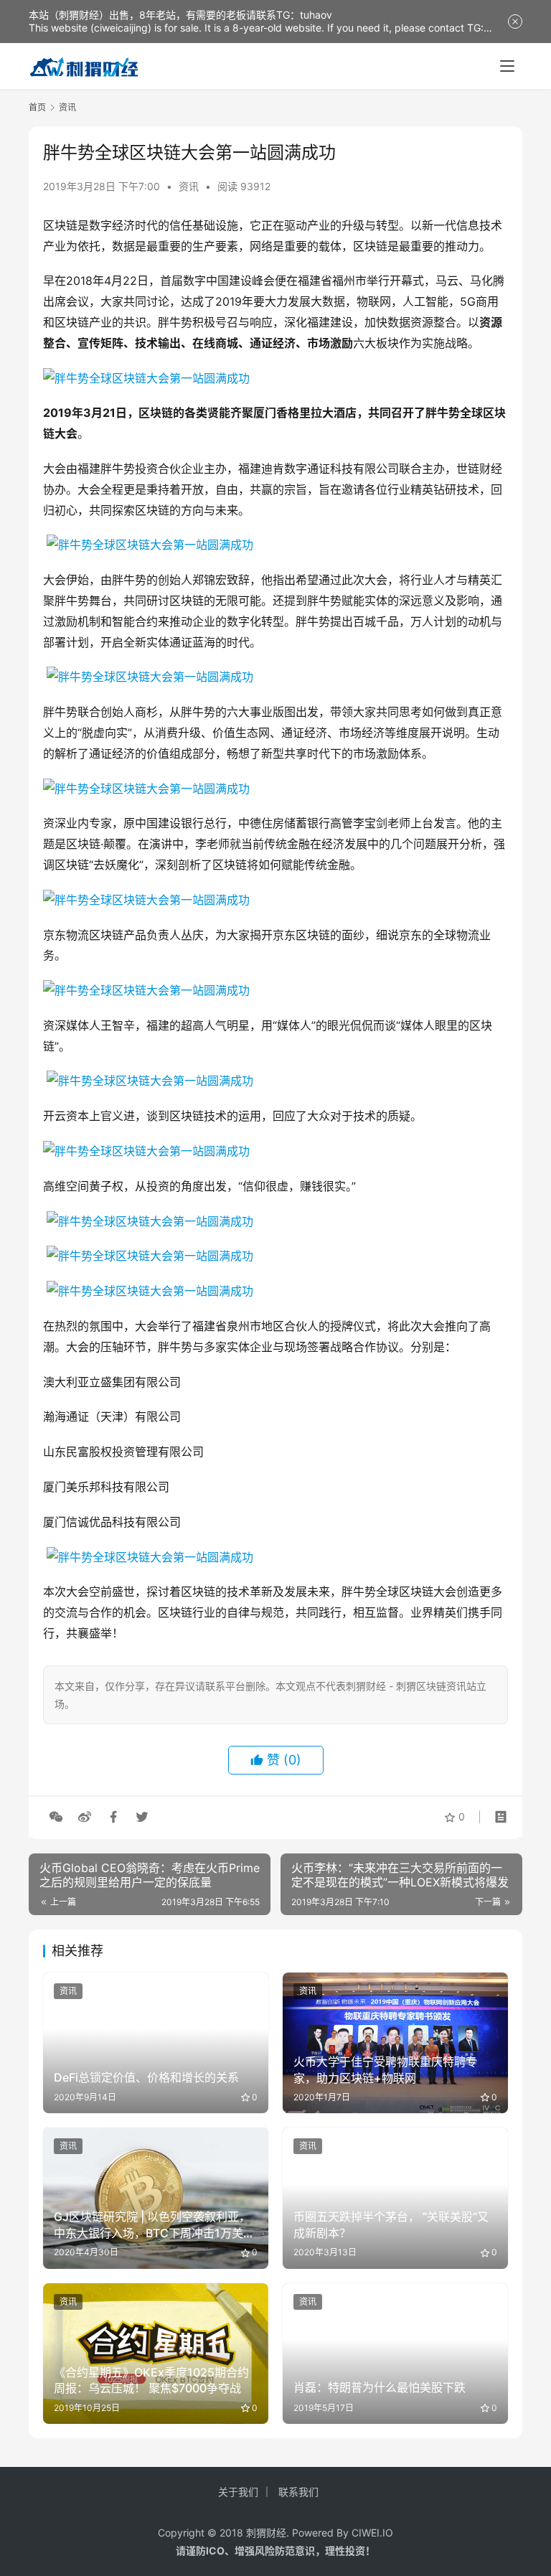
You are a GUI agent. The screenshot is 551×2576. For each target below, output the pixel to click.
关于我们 (238, 2492)
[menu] (507, 66)
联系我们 (298, 2492)
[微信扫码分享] (56, 1817)
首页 (37, 107)
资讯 (189, 186)
